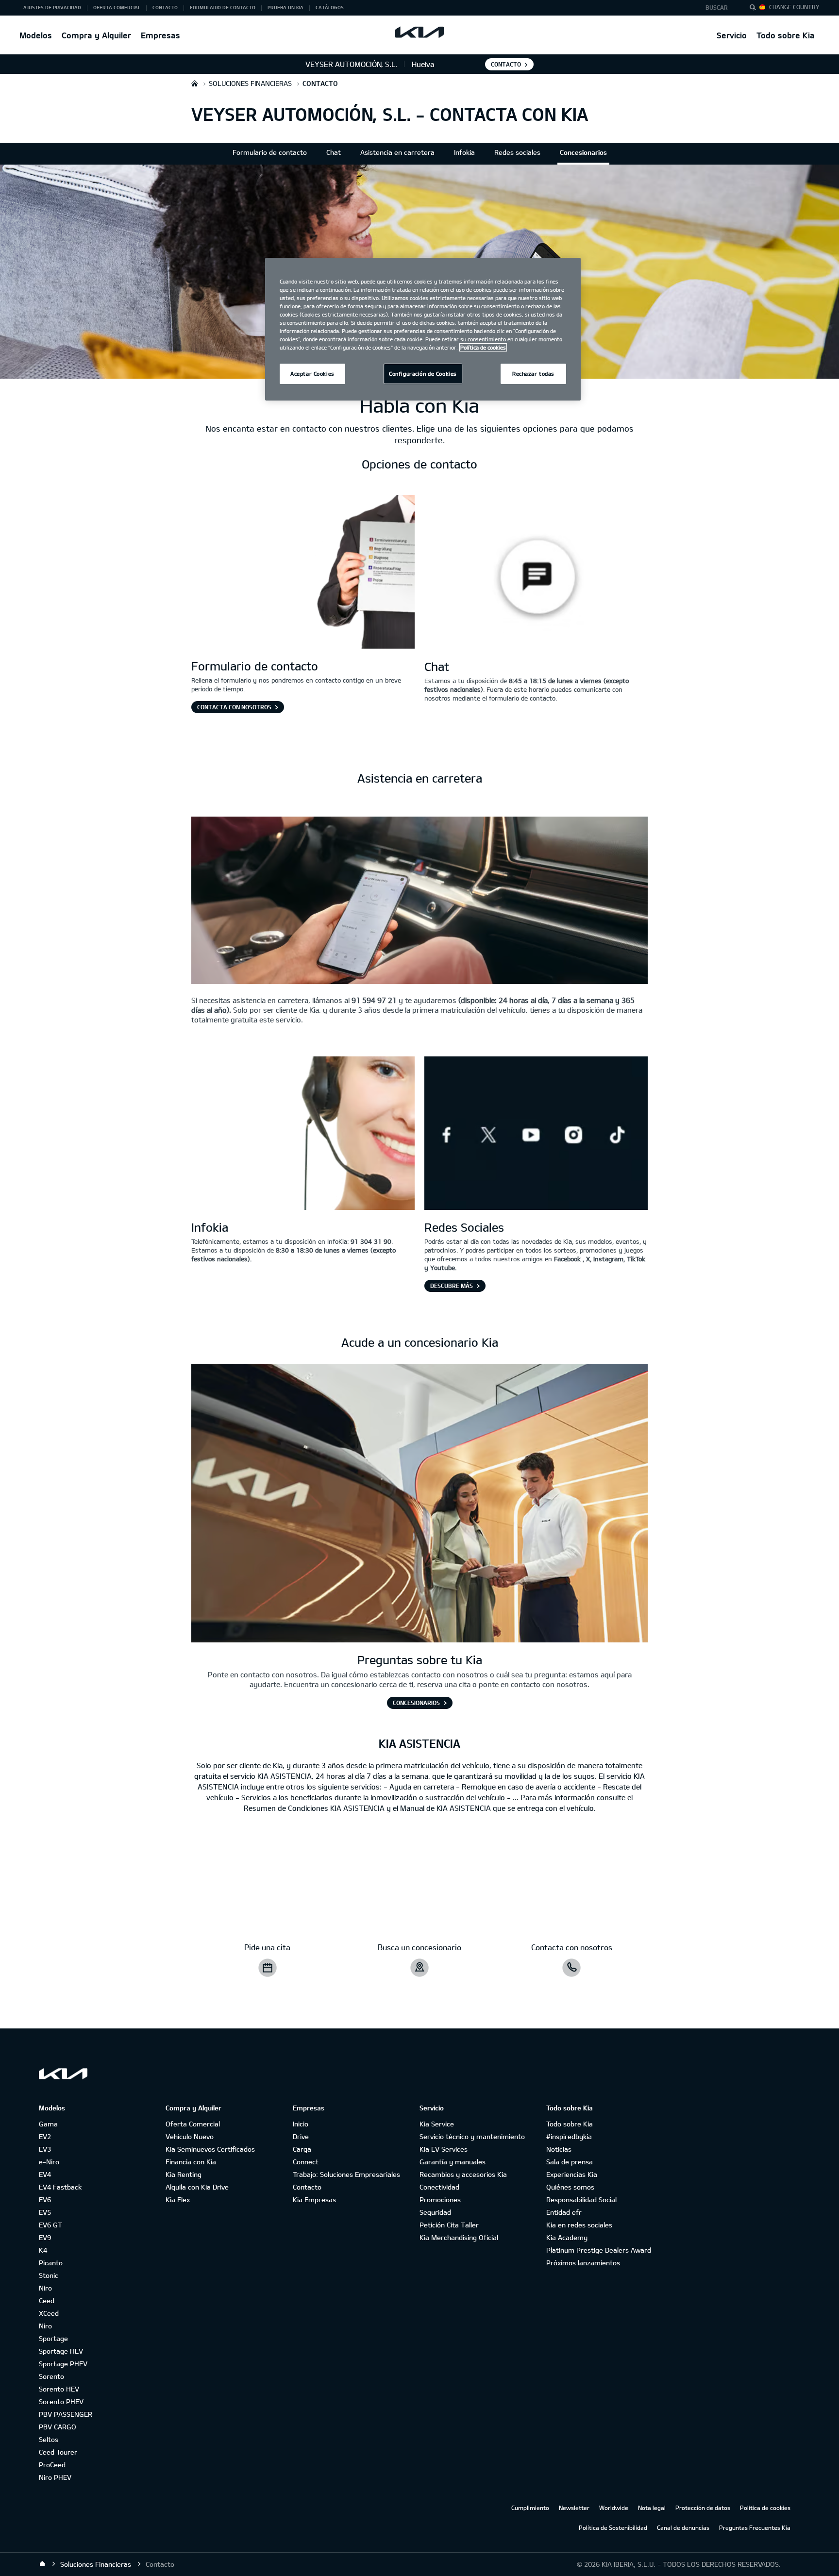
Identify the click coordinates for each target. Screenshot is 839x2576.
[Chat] (536, 573)
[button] (719, 8)
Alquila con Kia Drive (197, 2187)
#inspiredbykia (569, 2136)
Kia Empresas (314, 2200)
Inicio (301, 2124)
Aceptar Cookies (312, 374)
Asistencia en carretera (397, 152)
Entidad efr (564, 2212)
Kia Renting (184, 2174)
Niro (45, 2288)
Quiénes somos (570, 2187)
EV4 (45, 2174)
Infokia (464, 152)
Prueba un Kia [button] (285, 7)
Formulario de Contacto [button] (223, 7)
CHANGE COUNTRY (794, 7)
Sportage (53, 2338)
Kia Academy (567, 2237)
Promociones (440, 2200)
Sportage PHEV (63, 2364)
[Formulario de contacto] (303, 573)
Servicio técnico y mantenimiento (472, 2136)
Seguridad (435, 2212)
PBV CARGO (58, 2427)
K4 (43, 2250)
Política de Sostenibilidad (613, 2527)
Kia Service (437, 2124)
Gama (48, 2124)
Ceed (47, 2300)
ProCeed (52, 2465)
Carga (302, 2149)
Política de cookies (765, 2508)
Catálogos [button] (330, 7)
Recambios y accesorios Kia (463, 2174)
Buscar (717, 7)
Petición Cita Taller (449, 2225)
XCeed (49, 2313)
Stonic (49, 2275)
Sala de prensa (570, 2162)
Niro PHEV (55, 2477)
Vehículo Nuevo (190, 2136)
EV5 (45, 2212)
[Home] (42, 2564)
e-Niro (49, 2162)
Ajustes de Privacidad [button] (52, 7)
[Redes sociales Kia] (536, 1134)
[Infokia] (303, 1134)
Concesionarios (583, 152)
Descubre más (452, 1286)
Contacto (307, 2187)
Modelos (36, 35)
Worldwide (614, 2508)
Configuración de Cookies (423, 374)
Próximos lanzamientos (583, 2263)
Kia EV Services (444, 2149)
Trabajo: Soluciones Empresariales (346, 2174)
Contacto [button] (165, 7)
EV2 (45, 2136)
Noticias (559, 2149)
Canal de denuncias (683, 2527)
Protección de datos (703, 2508)
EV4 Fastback (60, 2187)
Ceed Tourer (58, 2452)
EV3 (45, 2149)
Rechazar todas (533, 374)
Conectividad (439, 2187)
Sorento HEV (59, 2389)
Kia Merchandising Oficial (459, 2237)
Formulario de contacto (270, 152)
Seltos (49, 2439)
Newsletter (574, 2508)
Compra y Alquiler (96, 35)
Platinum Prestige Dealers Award (599, 2250)
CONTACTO (506, 64)
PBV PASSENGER (66, 2414)
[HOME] (195, 83)
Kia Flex (178, 2200)
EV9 (45, 2237)
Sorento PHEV (61, 2401)
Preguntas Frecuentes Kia (755, 2527)
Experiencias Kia (572, 2174)
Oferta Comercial (193, 2124)
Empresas (160, 35)
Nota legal (652, 2508)
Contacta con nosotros (234, 707)
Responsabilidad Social (581, 2200)
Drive (301, 2136)
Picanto (51, 2263)
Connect (306, 2162)
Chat (334, 152)
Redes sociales (517, 152)
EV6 (45, 2200)
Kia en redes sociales (579, 2225)
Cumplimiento (530, 2508)
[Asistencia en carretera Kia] (419, 902)
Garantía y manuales (453, 2162)
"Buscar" (755, 9)
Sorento (51, 2376)
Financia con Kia (191, 2162)
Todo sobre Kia (786, 35)
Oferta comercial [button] (117, 7)
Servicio (732, 35)
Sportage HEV (61, 2351)
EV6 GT (50, 2225)
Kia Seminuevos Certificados (210, 2149)
